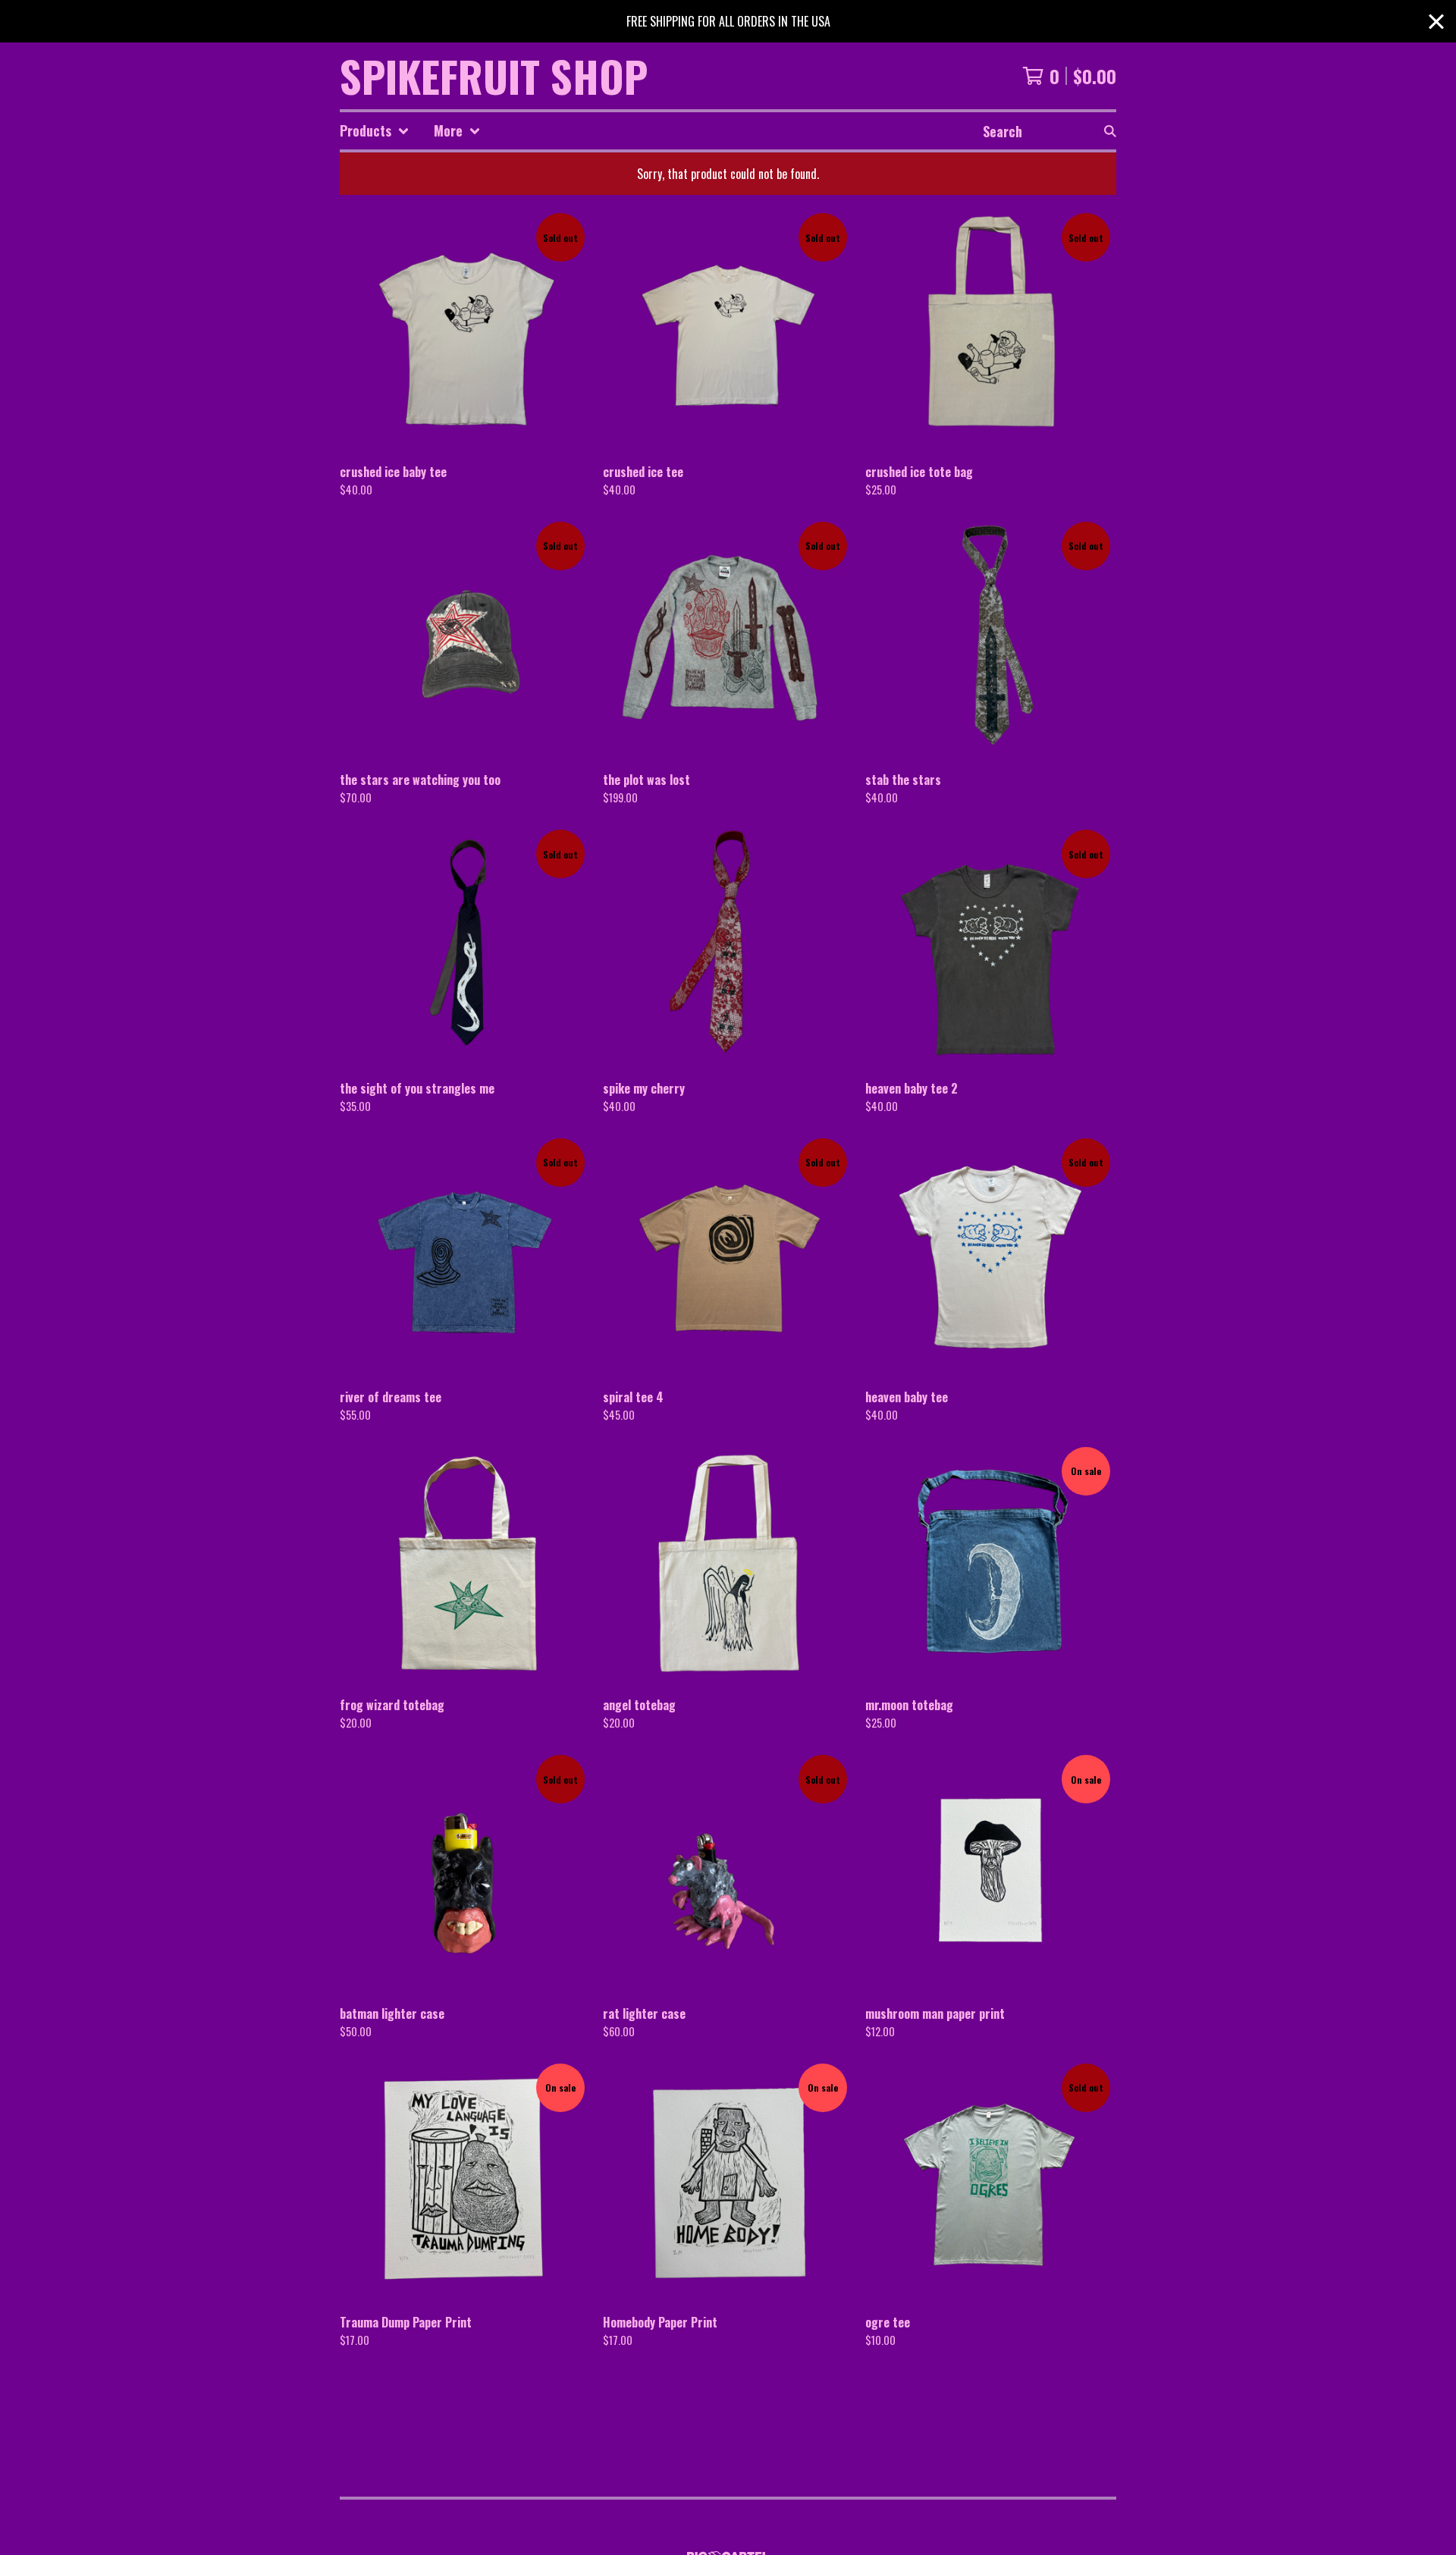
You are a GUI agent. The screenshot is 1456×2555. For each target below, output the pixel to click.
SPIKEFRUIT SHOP (494, 76)
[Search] (1110, 131)
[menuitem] (375, 131)
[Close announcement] (1436, 22)
